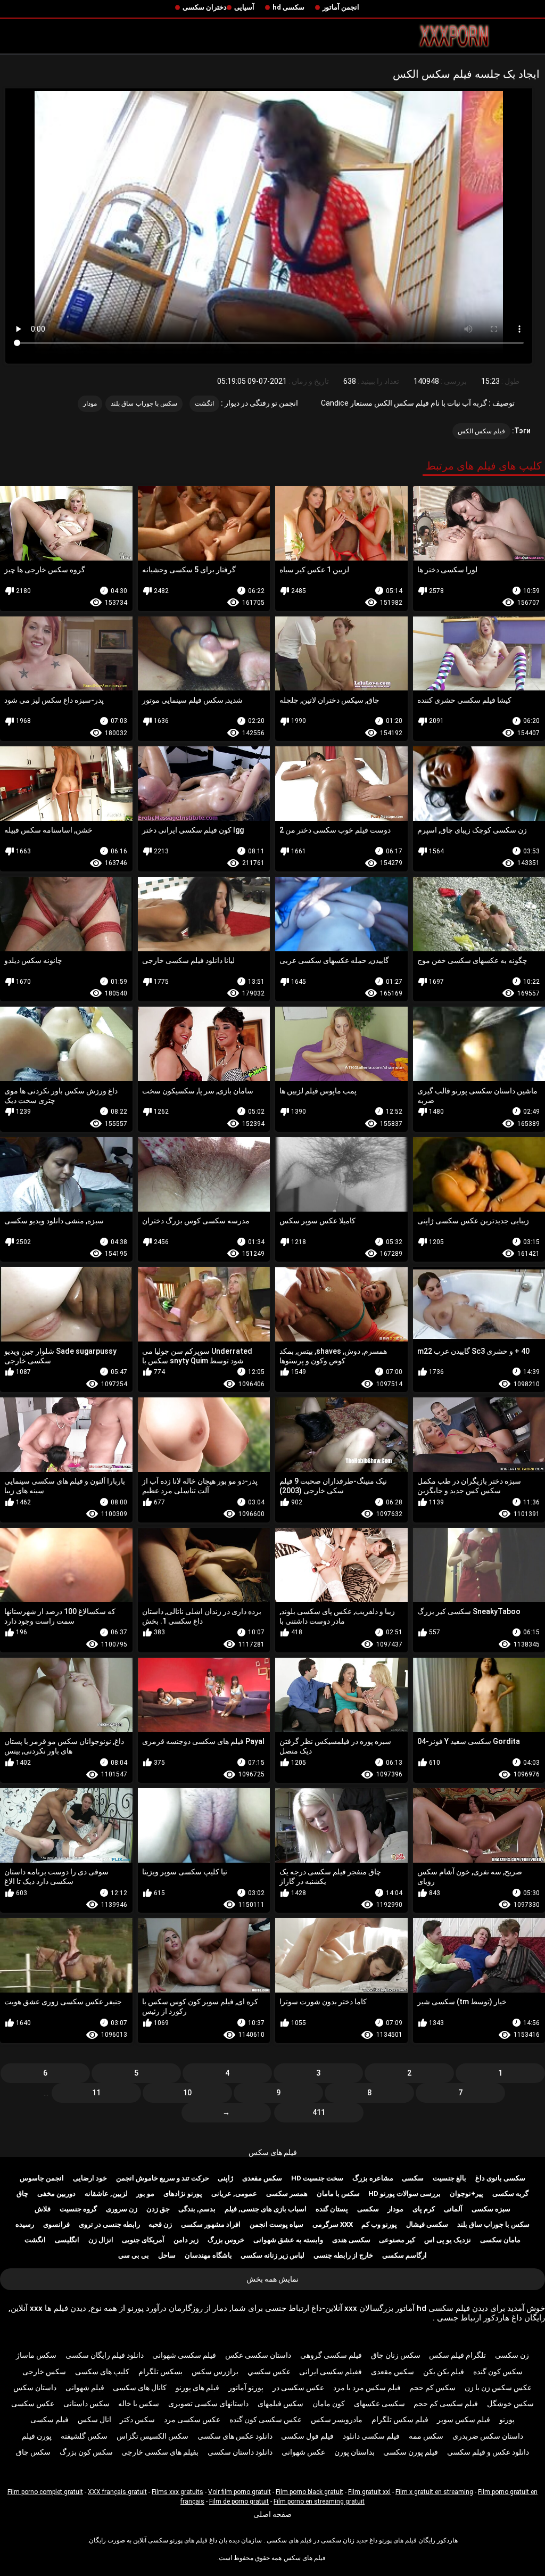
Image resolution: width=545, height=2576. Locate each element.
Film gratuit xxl (369, 2492)
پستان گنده (332, 2209)
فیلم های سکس (273, 2152)
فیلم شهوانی (85, 2388)
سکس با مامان (338, 2194)
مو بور (145, 2194)
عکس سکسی (33, 2404)
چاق (22, 2194)
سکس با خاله (139, 2404)
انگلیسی (67, 2240)
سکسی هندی (351, 2240)
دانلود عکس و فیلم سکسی (488, 2452)
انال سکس (94, 2419)
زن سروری (122, 2209)
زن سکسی (512, 2355)
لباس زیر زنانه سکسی (272, 2255)
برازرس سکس (215, 2372)
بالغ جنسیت (449, 2178)
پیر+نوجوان (466, 2194)
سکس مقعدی (262, 2178)
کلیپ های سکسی (102, 2372)
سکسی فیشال (427, 2224)
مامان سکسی (500, 2240)
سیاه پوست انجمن (276, 2224)
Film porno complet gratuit (45, 2492)
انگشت (204, 404)
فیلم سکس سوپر (464, 2419)
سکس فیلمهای (280, 2404)
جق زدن (158, 2209)
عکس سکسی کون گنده (266, 2419)
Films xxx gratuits (177, 2492)
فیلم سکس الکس (482, 431)
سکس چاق (33, 2452)
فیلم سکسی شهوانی (184, 2355)
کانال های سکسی (140, 2388)
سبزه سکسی (491, 2209)
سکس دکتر (137, 2419)
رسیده (25, 2224)
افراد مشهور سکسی (211, 2224)
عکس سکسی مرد (192, 2419)
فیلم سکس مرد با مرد (367, 2388)
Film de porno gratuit (239, 2501)
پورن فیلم (37, 2436)
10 (187, 2093)
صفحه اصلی (272, 2514)
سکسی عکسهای (379, 2404)
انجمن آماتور (341, 7)
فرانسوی (56, 2224)
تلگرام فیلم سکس (457, 2355)
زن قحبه (160, 2224)
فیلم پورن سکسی (411, 2452)
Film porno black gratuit (309, 2492)
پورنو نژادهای (183, 2194)
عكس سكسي (269, 2372)
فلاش (43, 2209)
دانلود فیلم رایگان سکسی (105, 2355)
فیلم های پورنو (197, 2388)
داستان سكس (35, 2388)
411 (319, 2112)
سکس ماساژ (36, 2355)
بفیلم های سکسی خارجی (160, 2452)
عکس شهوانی (303, 2452)
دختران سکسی (205, 7)
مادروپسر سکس (337, 2419)
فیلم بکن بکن (444, 2372)
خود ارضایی (90, 2178)
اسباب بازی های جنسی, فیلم (266, 2209)
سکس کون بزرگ (86, 2452)
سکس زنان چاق (396, 2355)
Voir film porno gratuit (240, 2492)
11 (96, 2093)
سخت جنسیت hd (317, 2178)
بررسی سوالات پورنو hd (404, 2194)
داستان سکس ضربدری (488, 2436)
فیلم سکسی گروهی (331, 2355)
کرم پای (424, 2209)
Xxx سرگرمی (333, 2224)
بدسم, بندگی (197, 2209)
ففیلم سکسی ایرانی (331, 2372)
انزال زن (101, 2240)
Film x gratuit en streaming (434, 2492)
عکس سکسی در (298, 2388)
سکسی (413, 2178)
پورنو (507, 2419)
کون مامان (329, 2404)
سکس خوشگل (510, 2404)
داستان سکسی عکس (258, 2355)
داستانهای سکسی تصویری (208, 2404)
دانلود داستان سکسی (240, 2452)
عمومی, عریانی (234, 2194)
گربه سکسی (510, 2194)
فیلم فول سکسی (307, 2436)
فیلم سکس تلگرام (400, 2419)
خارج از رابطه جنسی (343, 2255)
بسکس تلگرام (160, 2372)
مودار (90, 404)
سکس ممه (426, 2436)
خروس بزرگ (226, 2240)
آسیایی (244, 7)
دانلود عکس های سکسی (235, 2436)
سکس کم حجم (432, 2388)
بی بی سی (134, 2255)
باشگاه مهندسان (208, 2255)
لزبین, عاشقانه (106, 2194)
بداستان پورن (354, 2452)
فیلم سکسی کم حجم (446, 2404)
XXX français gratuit (117, 2492)
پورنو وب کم (379, 2224)
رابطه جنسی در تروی (109, 2224)
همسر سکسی (287, 2194)
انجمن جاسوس (42, 2178)
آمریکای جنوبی (143, 2240)
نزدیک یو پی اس (448, 2240)
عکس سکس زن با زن (498, 2388)
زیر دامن (186, 2240)
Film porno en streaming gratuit (319, 2501)
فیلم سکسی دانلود (371, 2436)
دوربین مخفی (56, 2194)
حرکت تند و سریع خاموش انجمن (163, 2178)
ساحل (167, 2255)
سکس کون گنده (498, 2372)
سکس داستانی (86, 2404)
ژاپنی (225, 2178)
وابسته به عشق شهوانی (288, 2240)
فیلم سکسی (49, 2419)
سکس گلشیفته (84, 2436)
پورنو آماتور (246, 2388)
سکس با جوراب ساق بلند (144, 404)
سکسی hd (288, 7)
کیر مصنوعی (397, 2240)
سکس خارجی (44, 2372)
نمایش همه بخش (272, 2279)
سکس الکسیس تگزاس (152, 2436)
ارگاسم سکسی (404, 2255)
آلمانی (453, 2209)
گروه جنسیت (78, 2209)
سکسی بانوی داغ (500, 2178)
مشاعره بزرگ (373, 2178)
